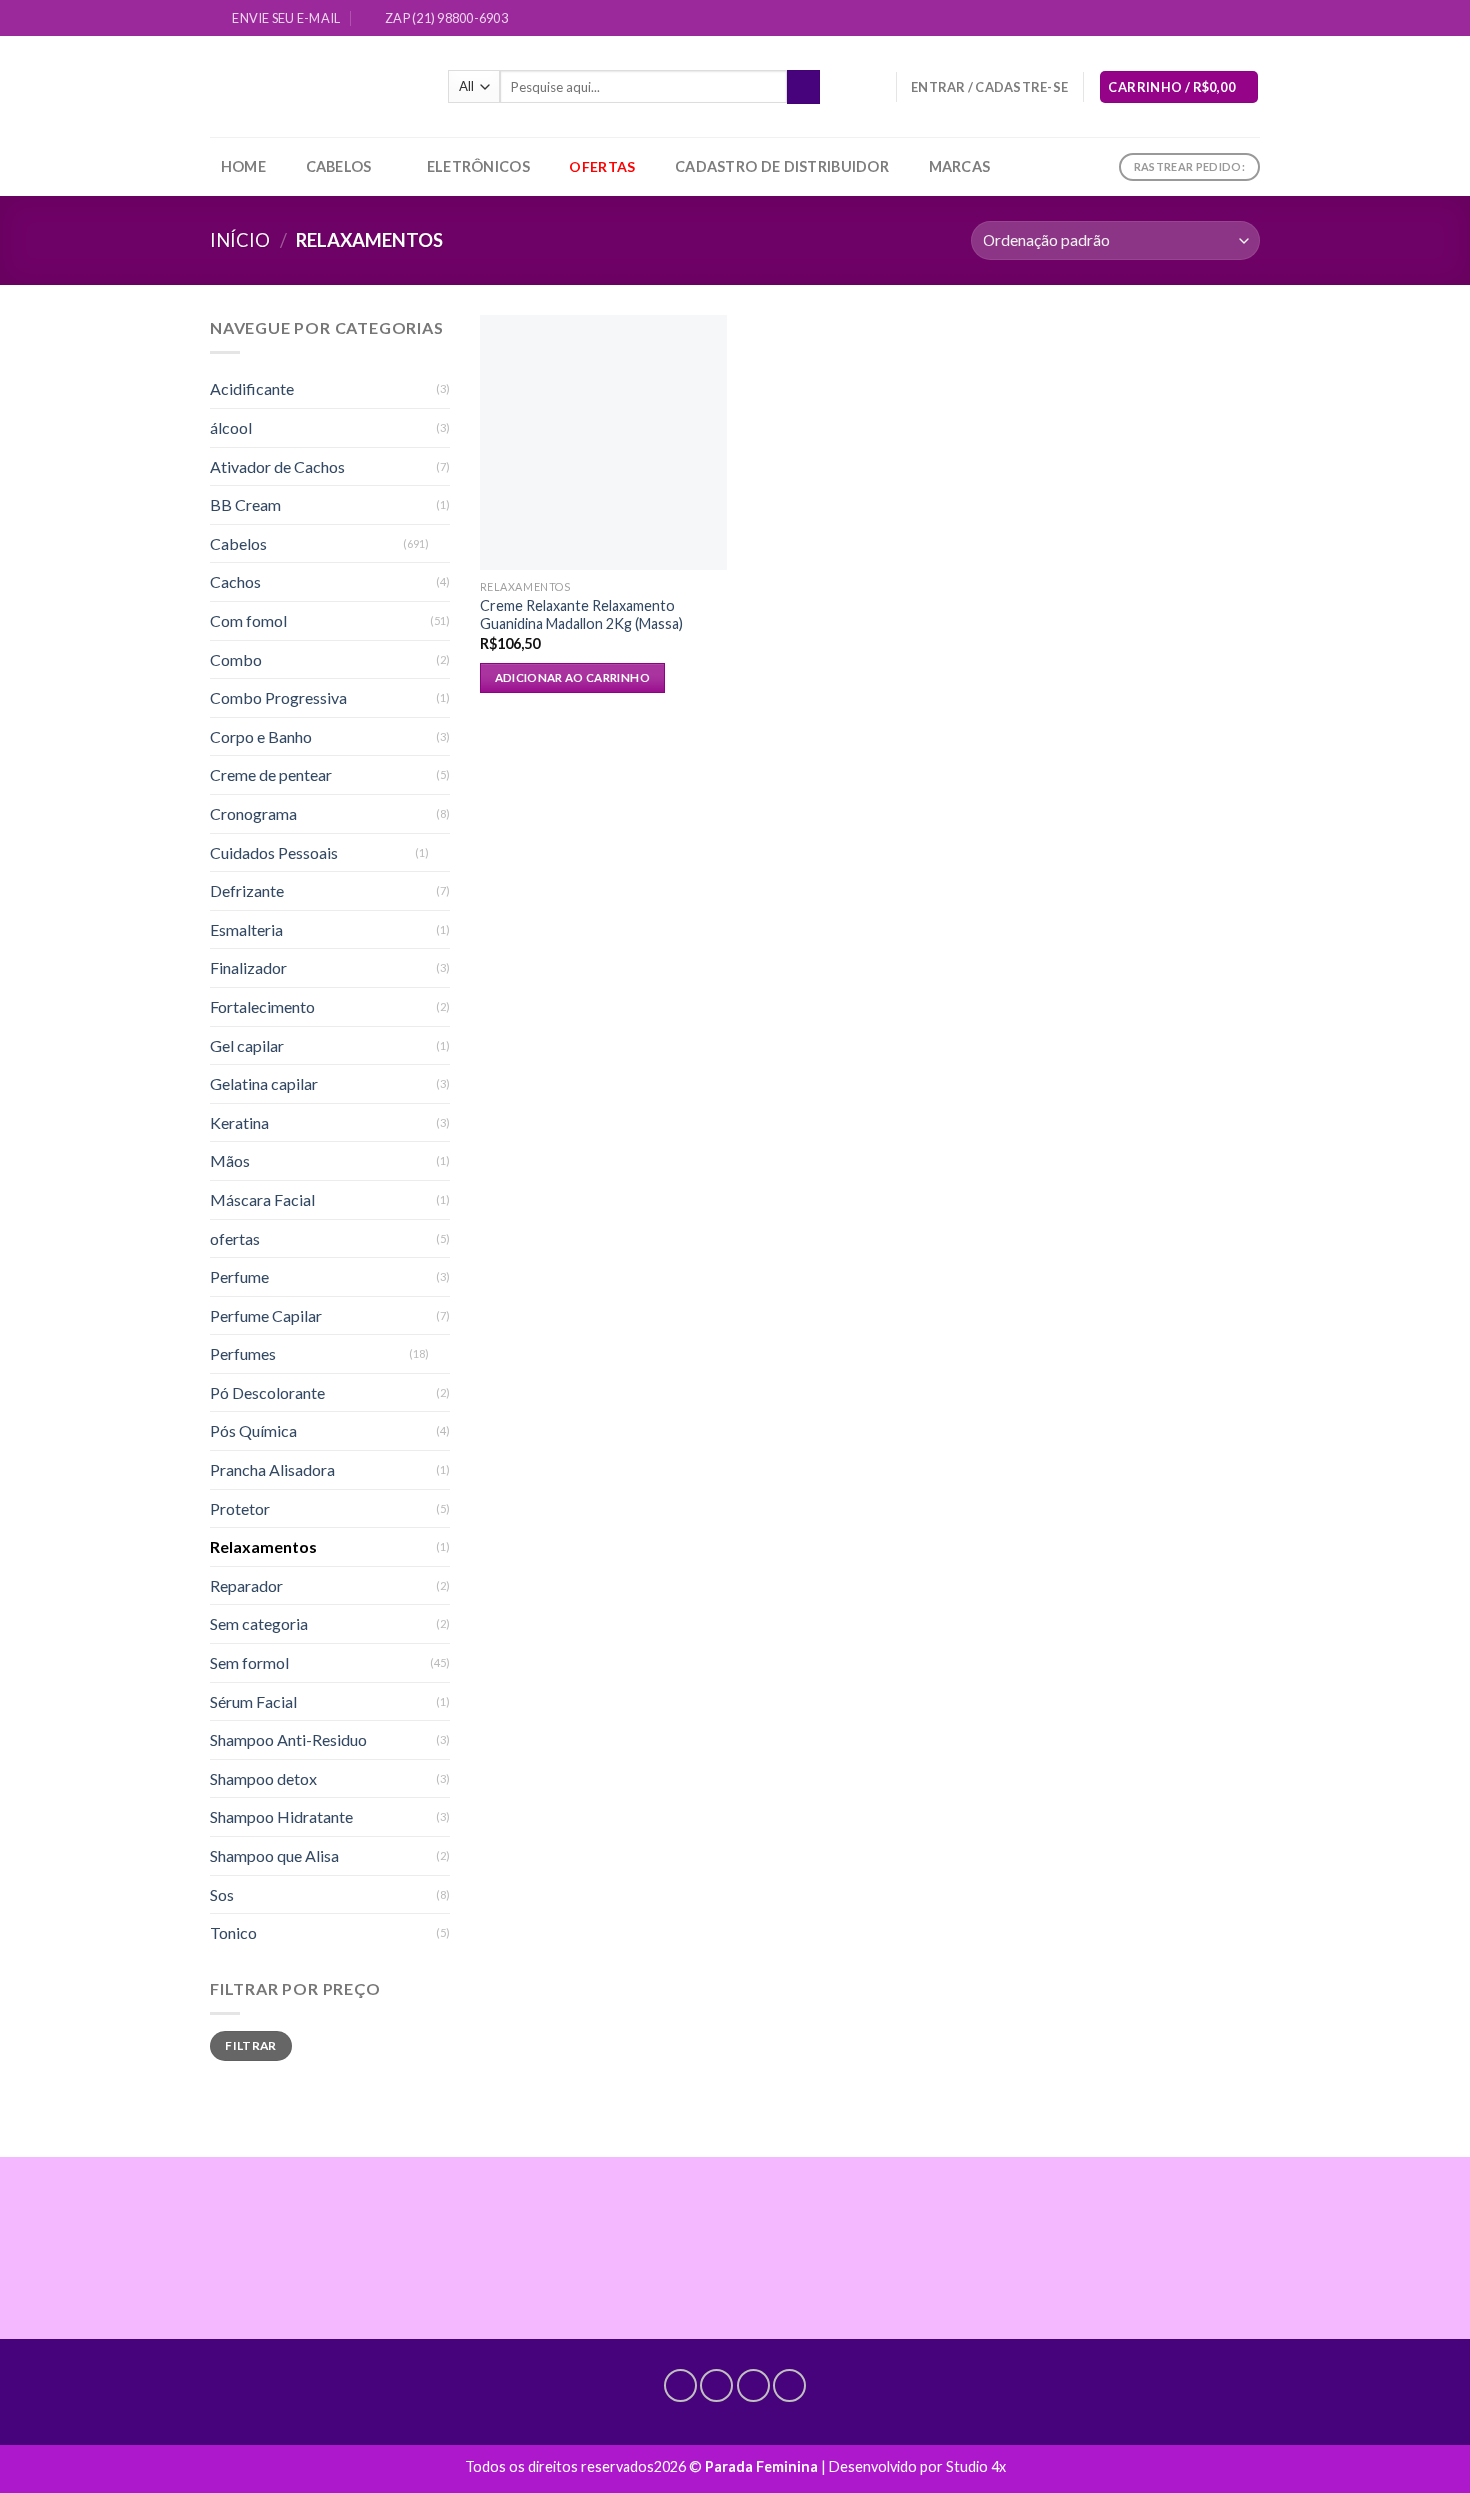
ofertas (235, 1238)
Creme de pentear (271, 774)
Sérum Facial (253, 1701)
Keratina (239, 1122)
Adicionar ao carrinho (572, 677)
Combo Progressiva (278, 697)
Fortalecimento (262, 1006)
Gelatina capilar (264, 1083)
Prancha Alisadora (272, 1469)
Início (240, 240)
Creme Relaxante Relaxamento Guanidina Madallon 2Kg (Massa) (581, 615)
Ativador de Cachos (277, 466)
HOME (243, 166)
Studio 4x (976, 2466)
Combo (236, 659)
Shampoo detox (263, 1778)
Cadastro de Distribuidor (782, 166)
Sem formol (249, 1662)
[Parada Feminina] (314, 86)
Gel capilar (247, 1045)
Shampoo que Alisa (274, 1855)
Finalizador (248, 967)
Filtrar (251, 2045)
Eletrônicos (478, 166)
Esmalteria (246, 929)
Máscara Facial (262, 1199)
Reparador (246, 1585)
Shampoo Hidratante (281, 1816)
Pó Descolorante (267, 1392)
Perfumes (243, 1353)
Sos (222, 1894)
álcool (231, 427)
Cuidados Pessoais (274, 852)
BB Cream (245, 504)
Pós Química (253, 1430)
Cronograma (253, 813)
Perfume (239, 1276)
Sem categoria (259, 1623)
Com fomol (248, 620)
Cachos (235, 581)
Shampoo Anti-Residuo (288, 1739)
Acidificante (252, 388)
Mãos (230, 1160)
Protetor (240, 1508)
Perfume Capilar (266, 1315)
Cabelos (339, 166)
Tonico (233, 1932)
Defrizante (247, 890)
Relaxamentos (263, 1546)
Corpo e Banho (261, 736)
